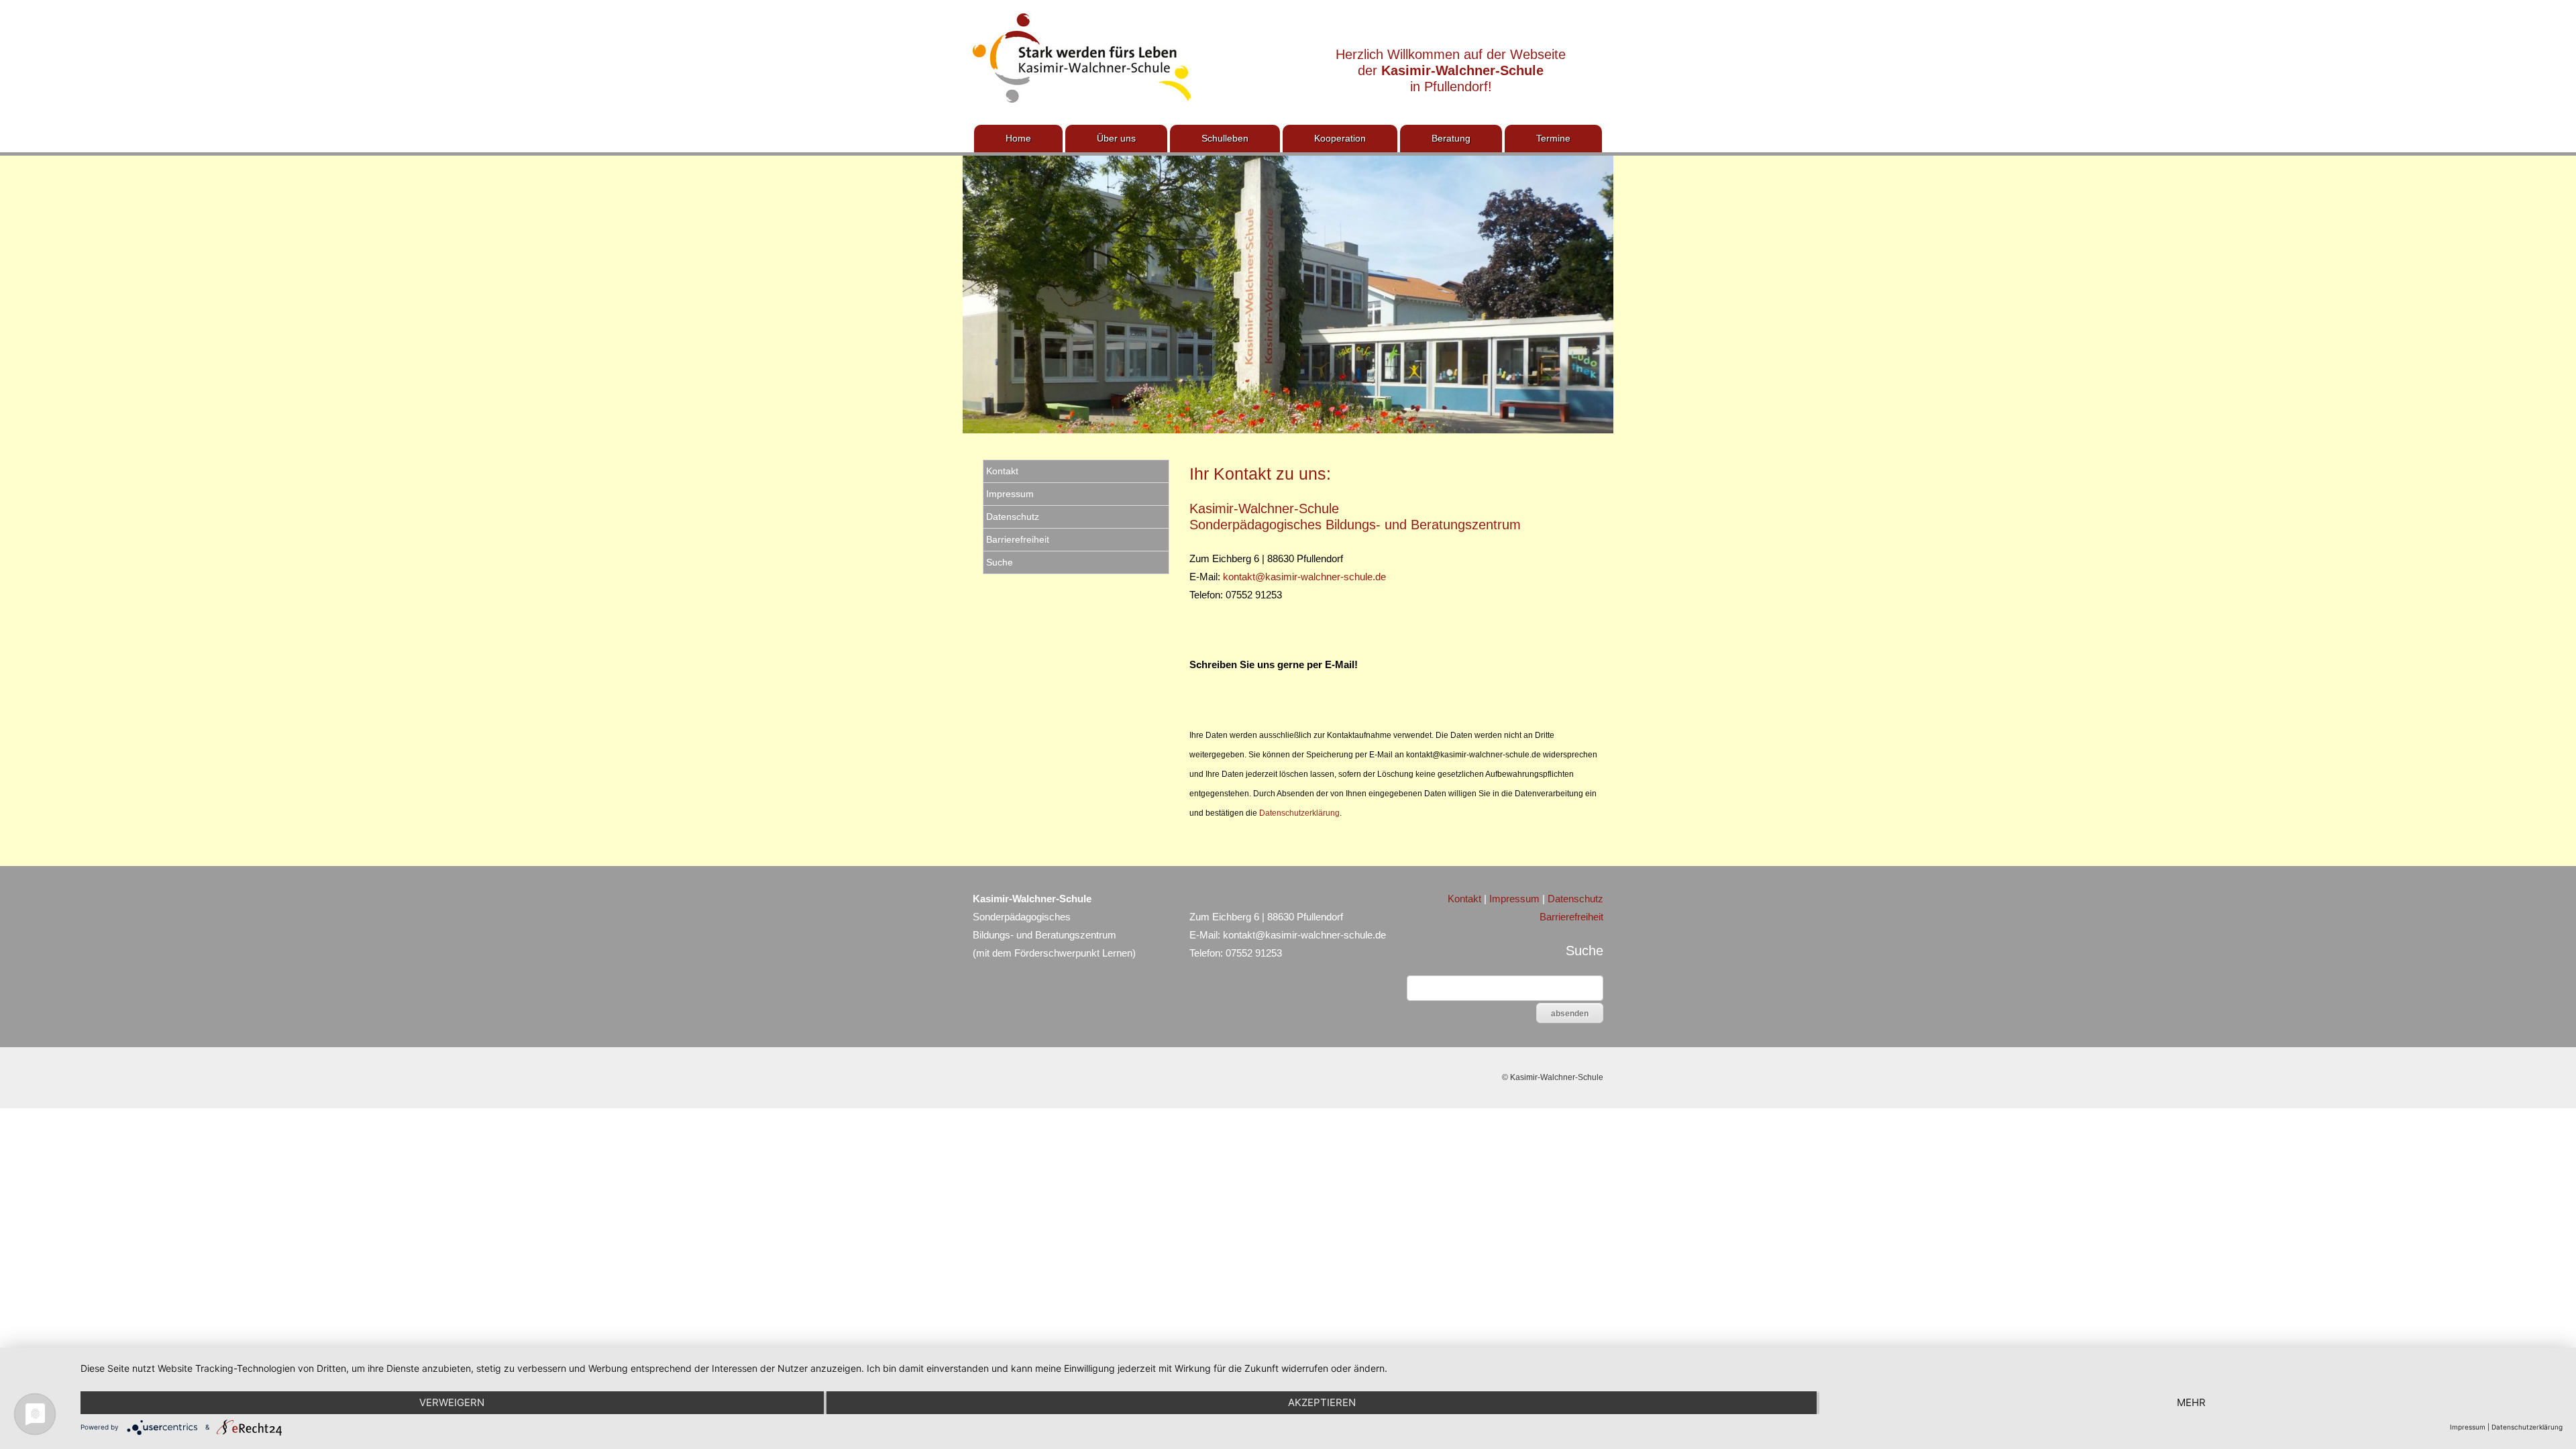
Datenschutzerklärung (1299, 813)
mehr (2191, 1402)
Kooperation (1340, 138)
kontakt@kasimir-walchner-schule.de (1304, 577)
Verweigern (452, 1402)
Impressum (1010, 494)
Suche (1000, 562)
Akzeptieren (1322, 1402)
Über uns (1116, 138)
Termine (1553, 138)
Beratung (1451, 138)
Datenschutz (1013, 517)
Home (1018, 138)
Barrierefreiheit (1018, 539)
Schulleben (1225, 138)
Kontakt (1002, 471)
